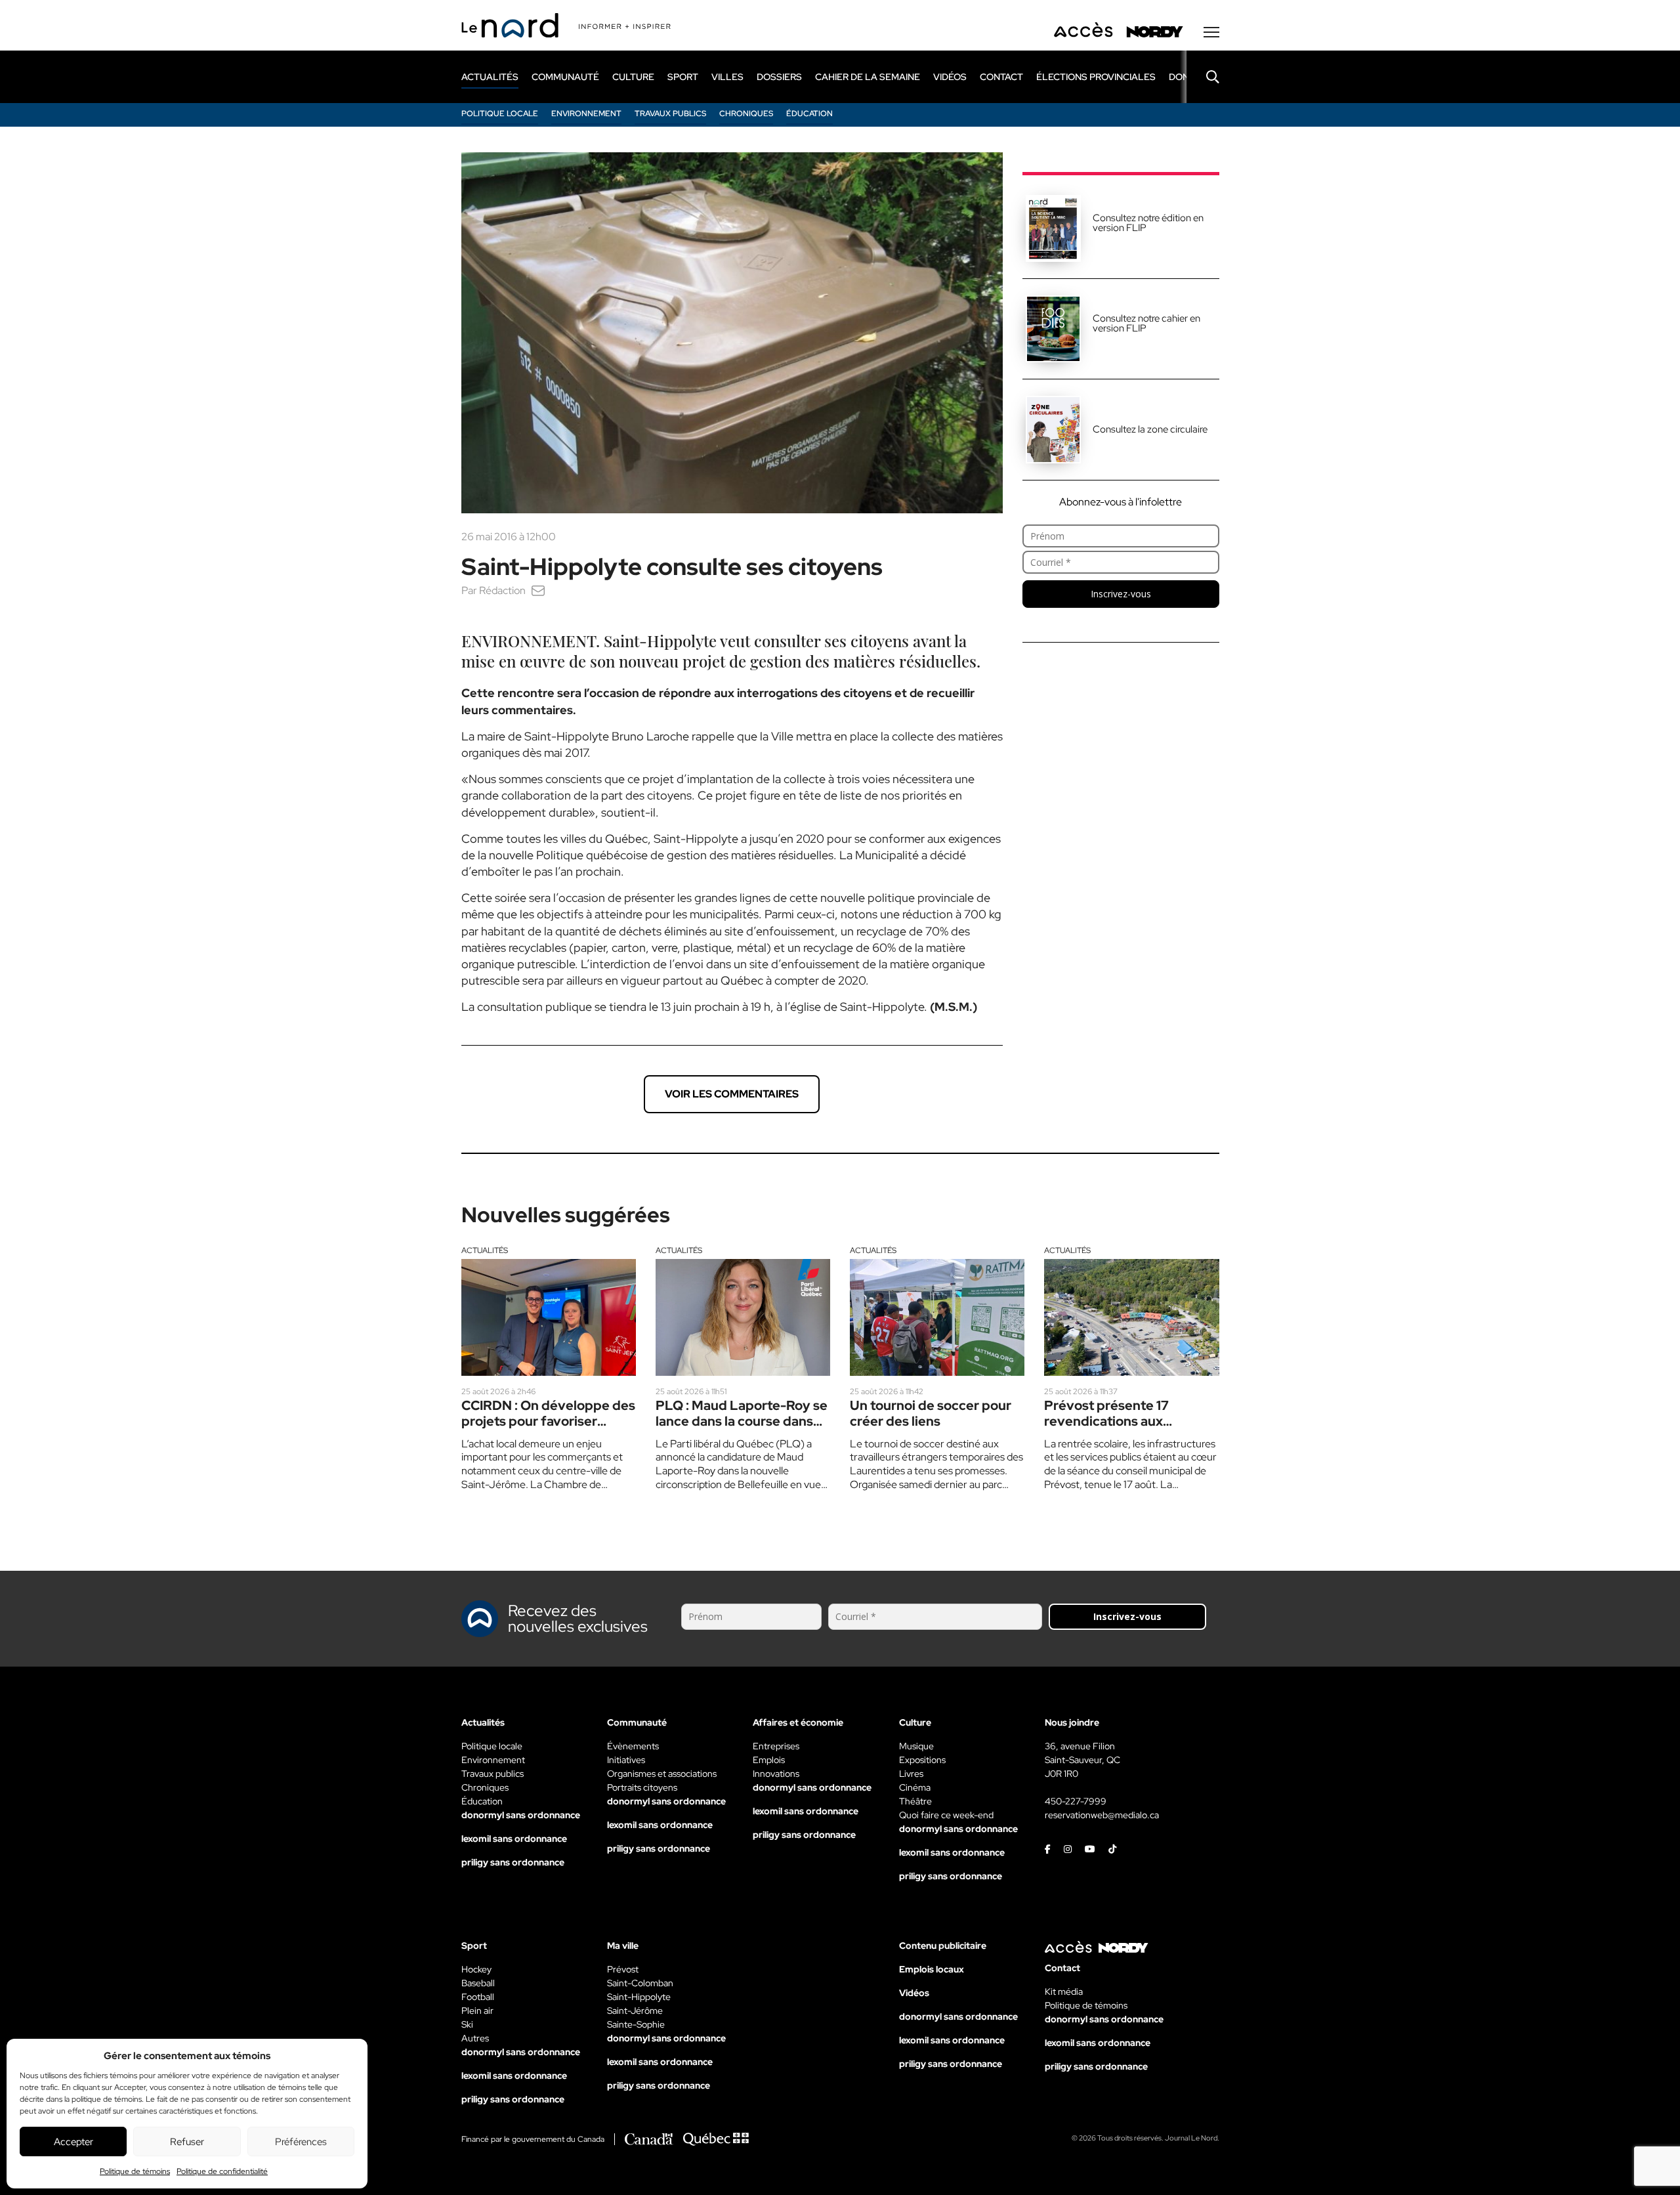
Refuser (187, 2142)
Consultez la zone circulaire (1150, 429)
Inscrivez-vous (1121, 594)
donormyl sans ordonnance (521, 1815)
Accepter (73, 2142)
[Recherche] (1203, 77)
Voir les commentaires (732, 1094)
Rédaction (502, 590)
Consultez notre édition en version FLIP (1148, 223)
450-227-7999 (1076, 1801)
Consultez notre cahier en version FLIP (1146, 323)
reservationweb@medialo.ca (1102, 1815)
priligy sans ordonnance (513, 1862)
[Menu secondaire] (1211, 32)
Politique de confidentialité (222, 2171)
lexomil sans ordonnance (514, 1839)
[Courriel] (538, 590)
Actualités (485, 1250)
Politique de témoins (135, 2171)
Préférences (301, 2142)
